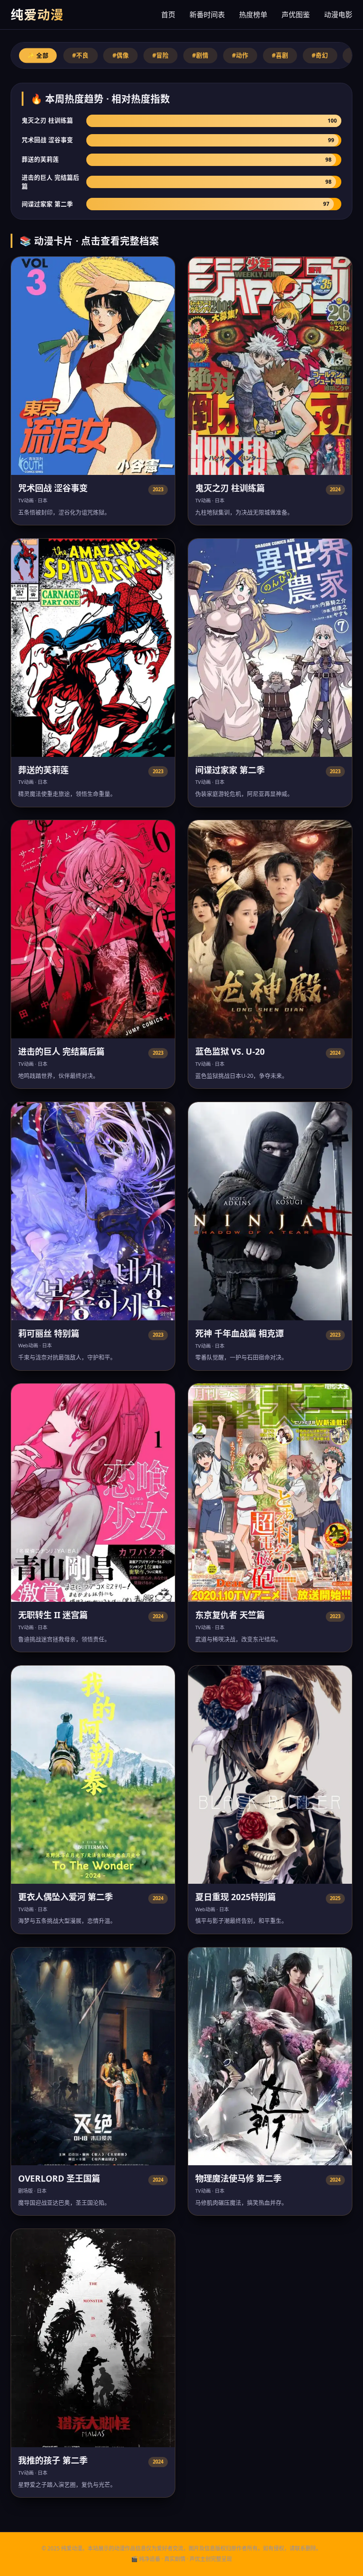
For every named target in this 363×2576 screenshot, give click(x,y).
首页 (168, 15)
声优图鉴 (296, 15)
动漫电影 (338, 15)
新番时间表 (207, 15)
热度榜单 (253, 15)
